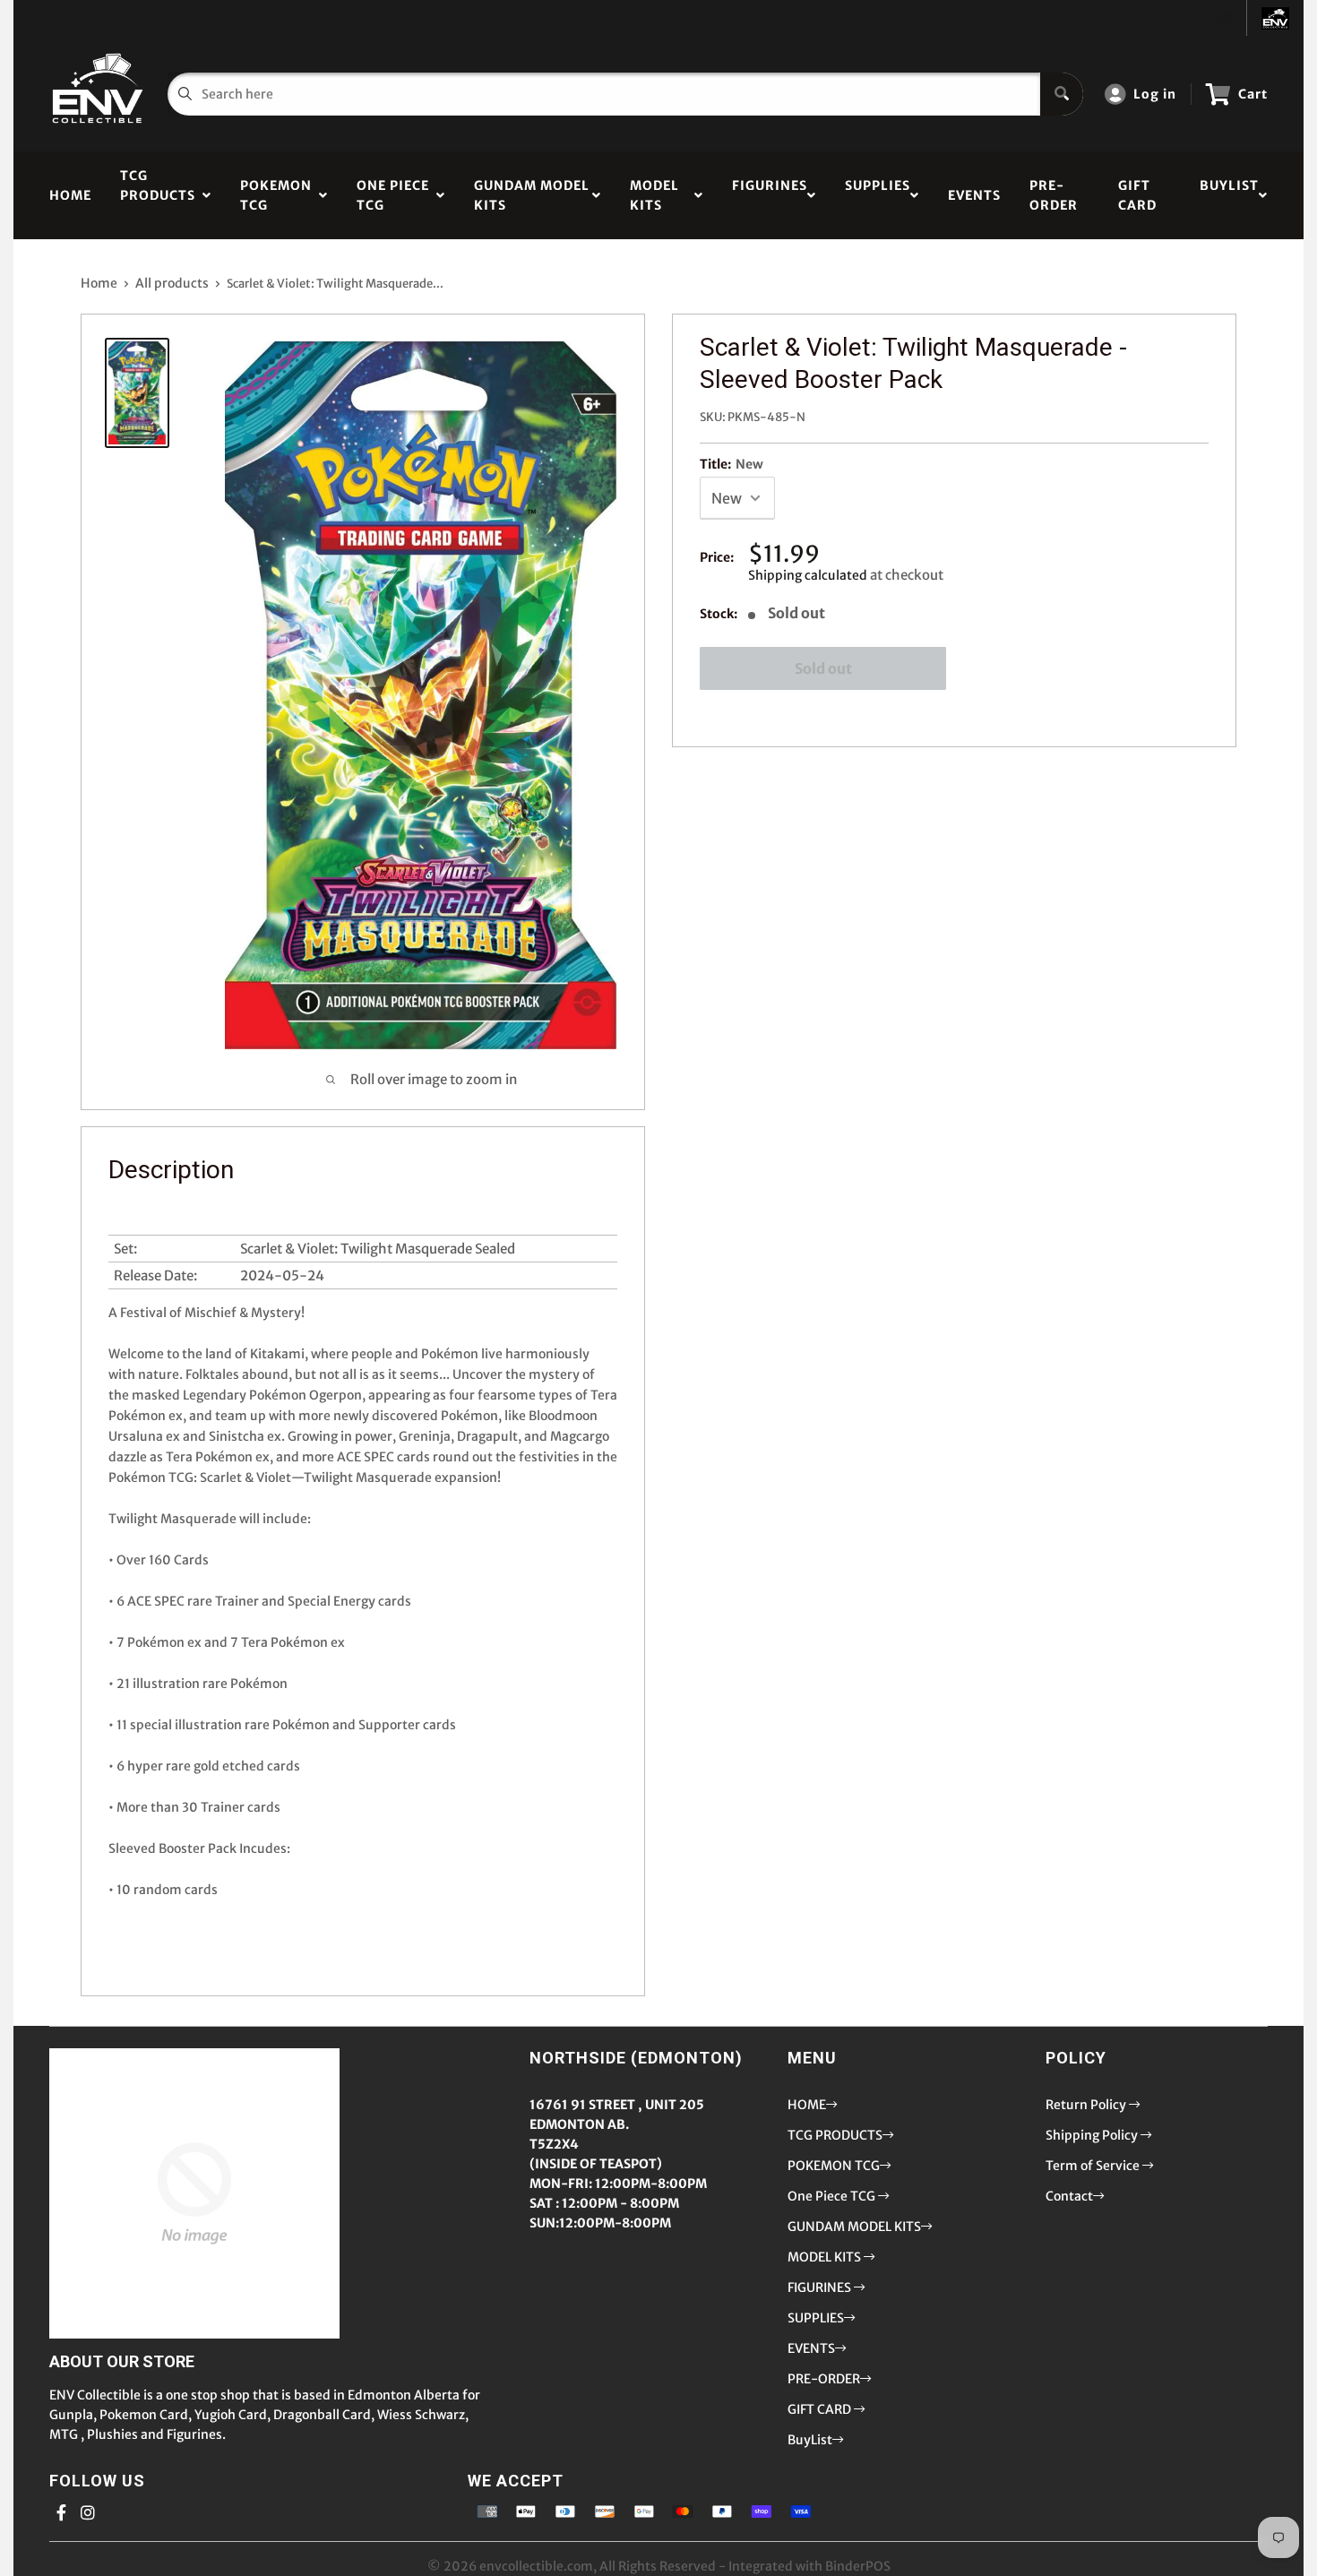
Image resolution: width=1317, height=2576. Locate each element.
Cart (1253, 94)
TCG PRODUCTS (158, 195)
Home (99, 283)
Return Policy (1087, 2105)
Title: (732, 464)
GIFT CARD (1137, 195)
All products (172, 283)
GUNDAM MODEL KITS (532, 195)
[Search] (1062, 94)
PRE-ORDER (1054, 195)
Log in (1155, 94)
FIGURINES (770, 195)
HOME (70, 195)
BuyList (1229, 195)
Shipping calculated (808, 575)
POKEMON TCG (276, 195)
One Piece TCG (393, 195)
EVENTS (974, 195)
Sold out (823, 668)
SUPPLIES (878, 195)
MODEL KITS (654, 195)
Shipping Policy (1093, 2135)
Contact (1069, 2196)
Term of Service (1094, 2166)
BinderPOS (858, 2566)
